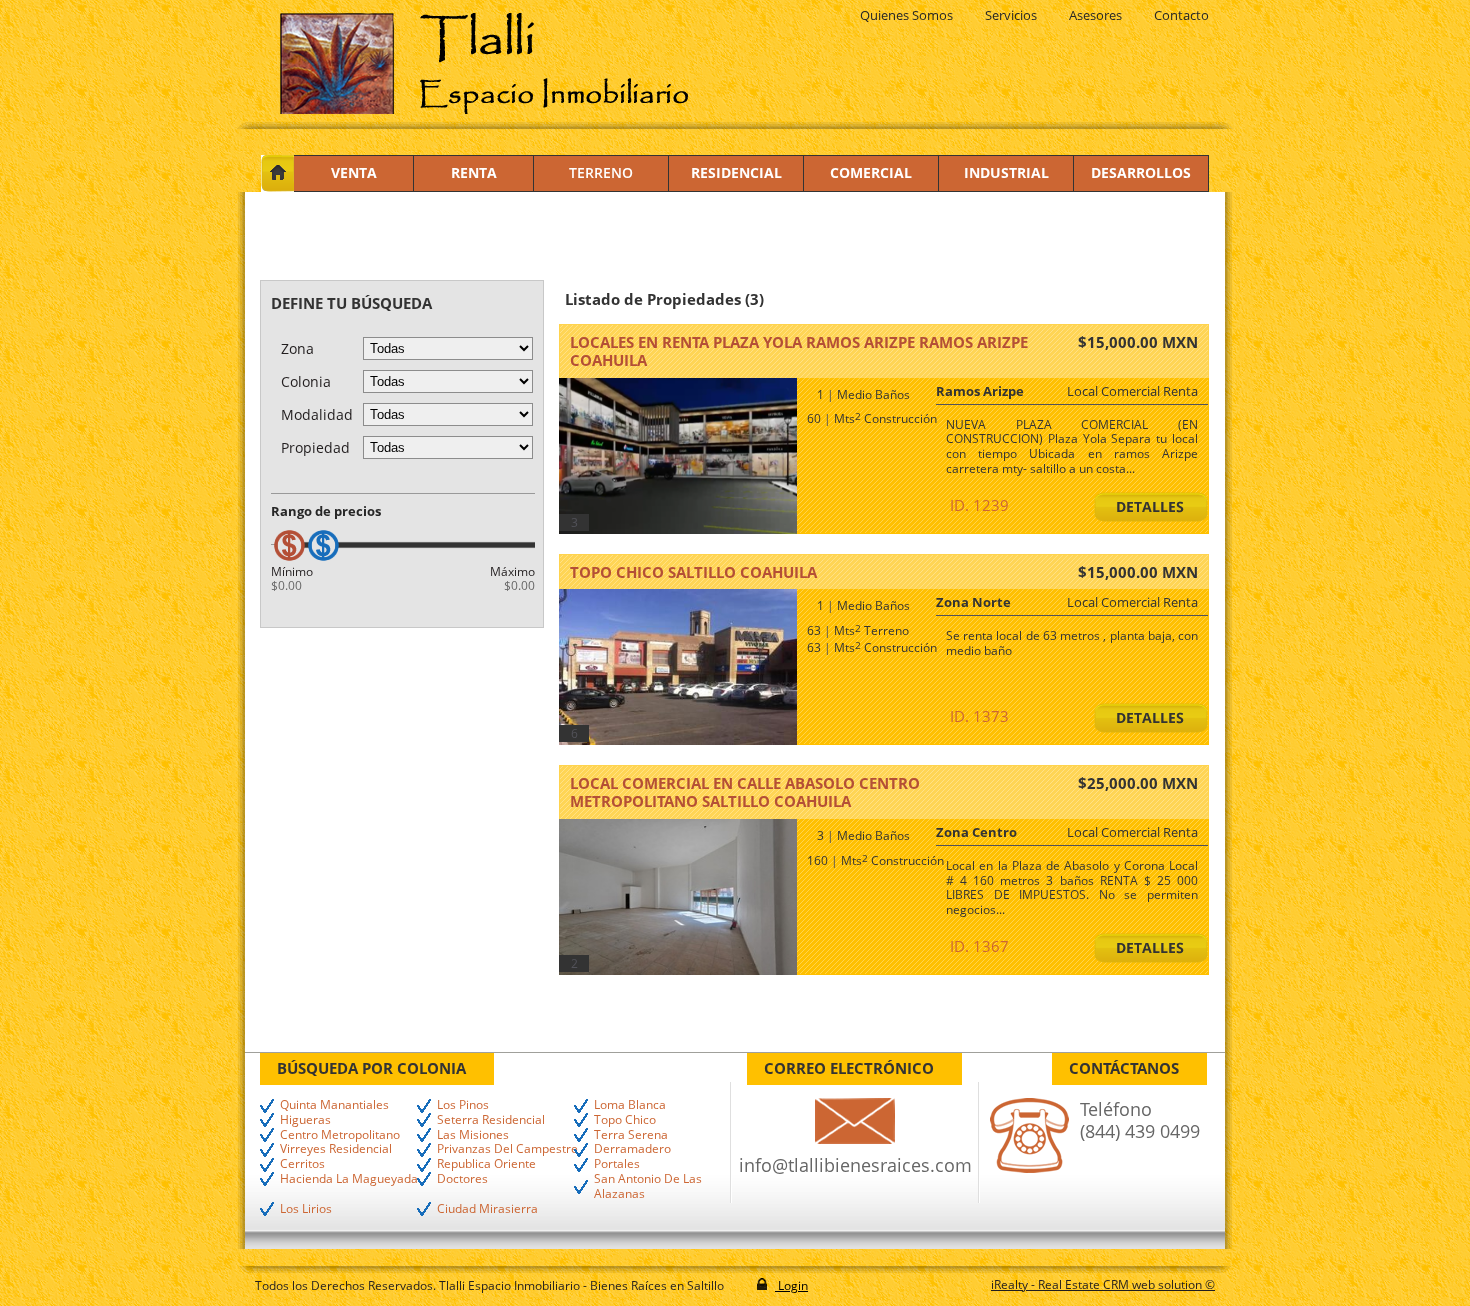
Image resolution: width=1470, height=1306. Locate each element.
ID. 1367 (979, 946)
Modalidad (317, 414)
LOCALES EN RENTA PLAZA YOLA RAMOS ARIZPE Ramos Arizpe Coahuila (799, 351)
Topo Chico (625, 1120)
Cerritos (302, 1164)
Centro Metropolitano (340, 1135)
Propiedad (315, 447)
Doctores (462, 1179)
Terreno (601, 172)
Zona (297, 348)
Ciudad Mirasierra (487, 1209)
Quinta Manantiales (334, 1105)
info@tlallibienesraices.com (855, 1165)
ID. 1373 (979, 716)
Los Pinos (463, 1105)
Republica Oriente (486, 1164)
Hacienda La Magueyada (349, 1179)
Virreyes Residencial (336, 1149)
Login (791, 1285)
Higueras (305, 1120)
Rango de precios (326, 511)
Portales (617, 1164)
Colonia (306, 381)
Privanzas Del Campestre (507, 1149)
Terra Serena (631, 1135)
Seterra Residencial (491, 1120)
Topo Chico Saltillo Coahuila (693, 572)
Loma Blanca (630, 1105)
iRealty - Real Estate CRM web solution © (1103, 1284)
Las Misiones (473, 1135)
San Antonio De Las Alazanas (648, 1187)
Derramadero (632, 1149)
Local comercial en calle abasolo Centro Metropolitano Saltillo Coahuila (745, 792)
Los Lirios (306, 1209)
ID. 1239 (979, 505)
